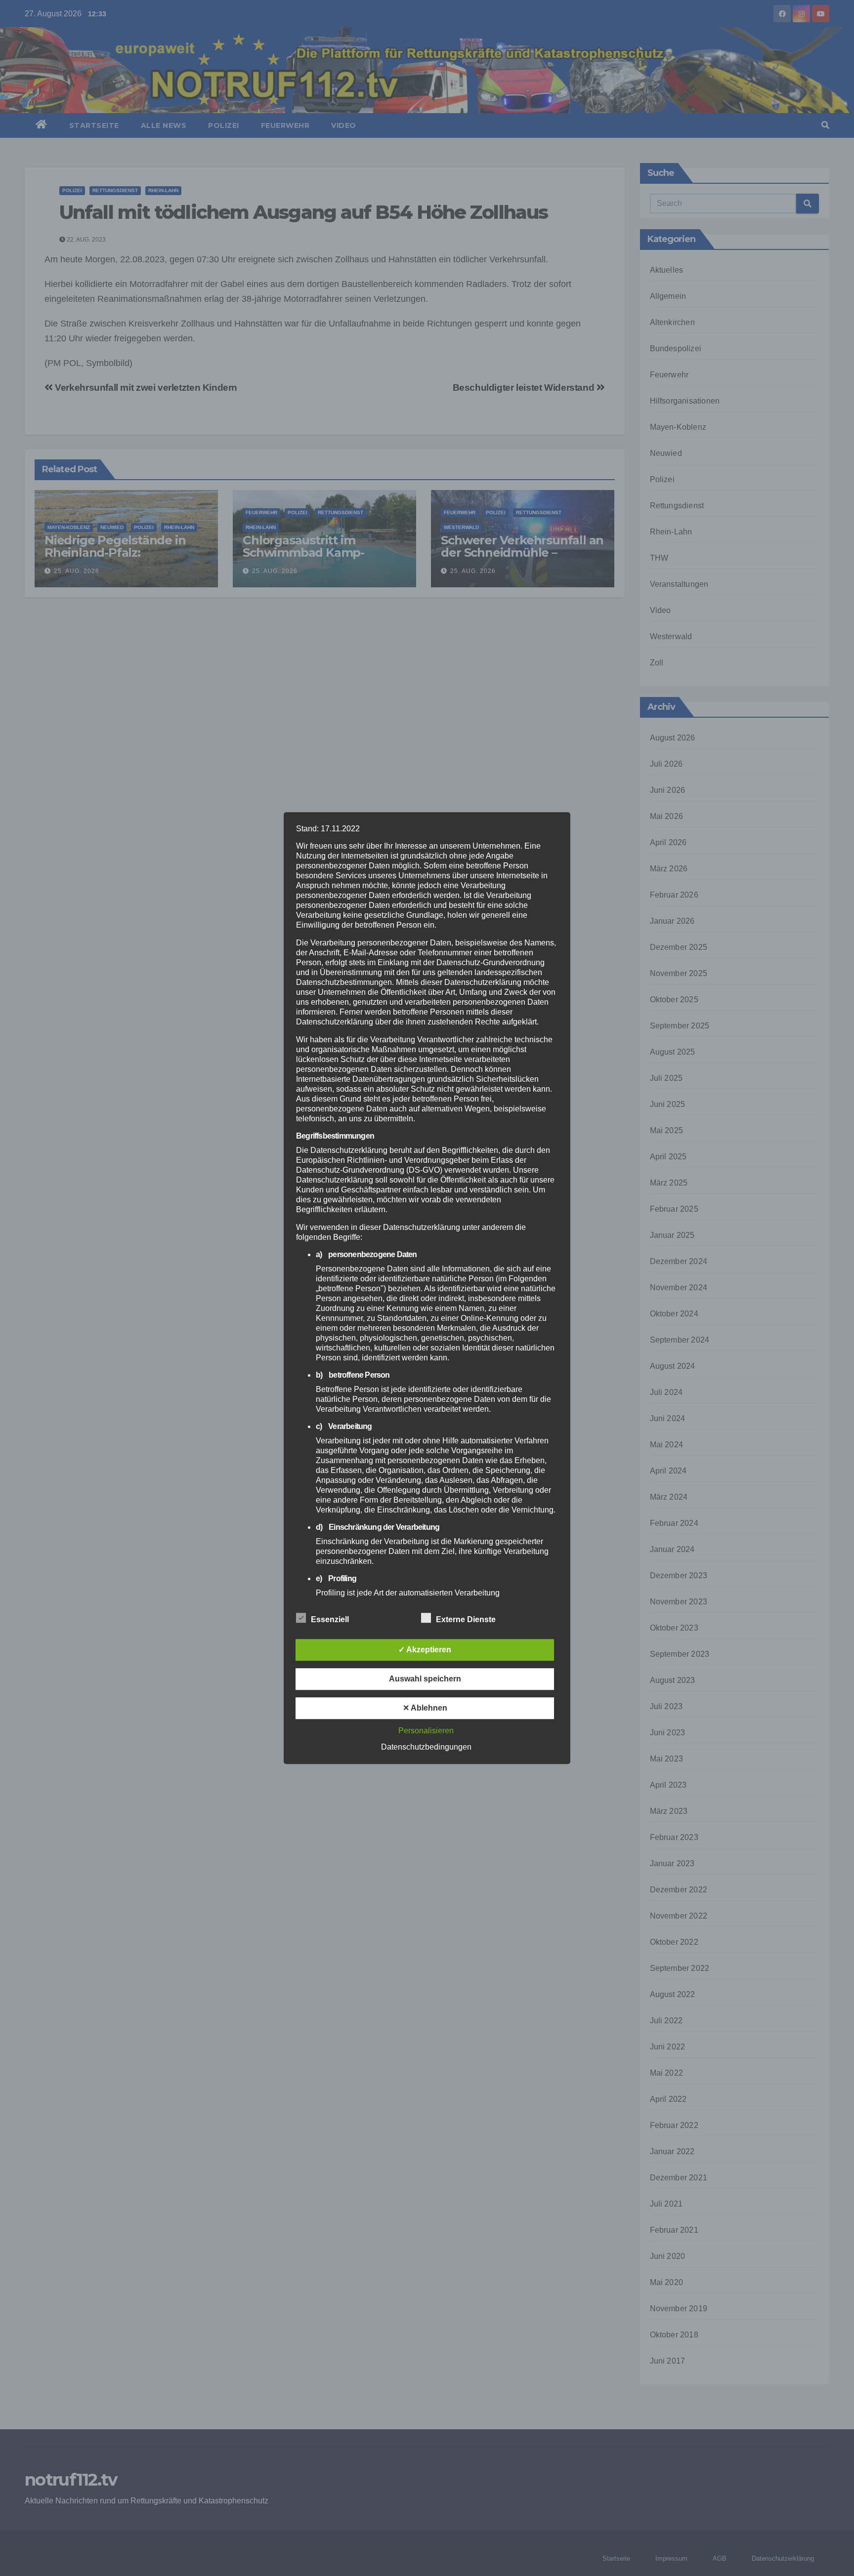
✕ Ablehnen (425, 1708)
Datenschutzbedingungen (426, 1747)
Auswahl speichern (425, 1679)
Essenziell (330, 1619)
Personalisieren (426, 1731)
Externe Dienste (466, 1619)
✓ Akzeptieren (425, 1650)
